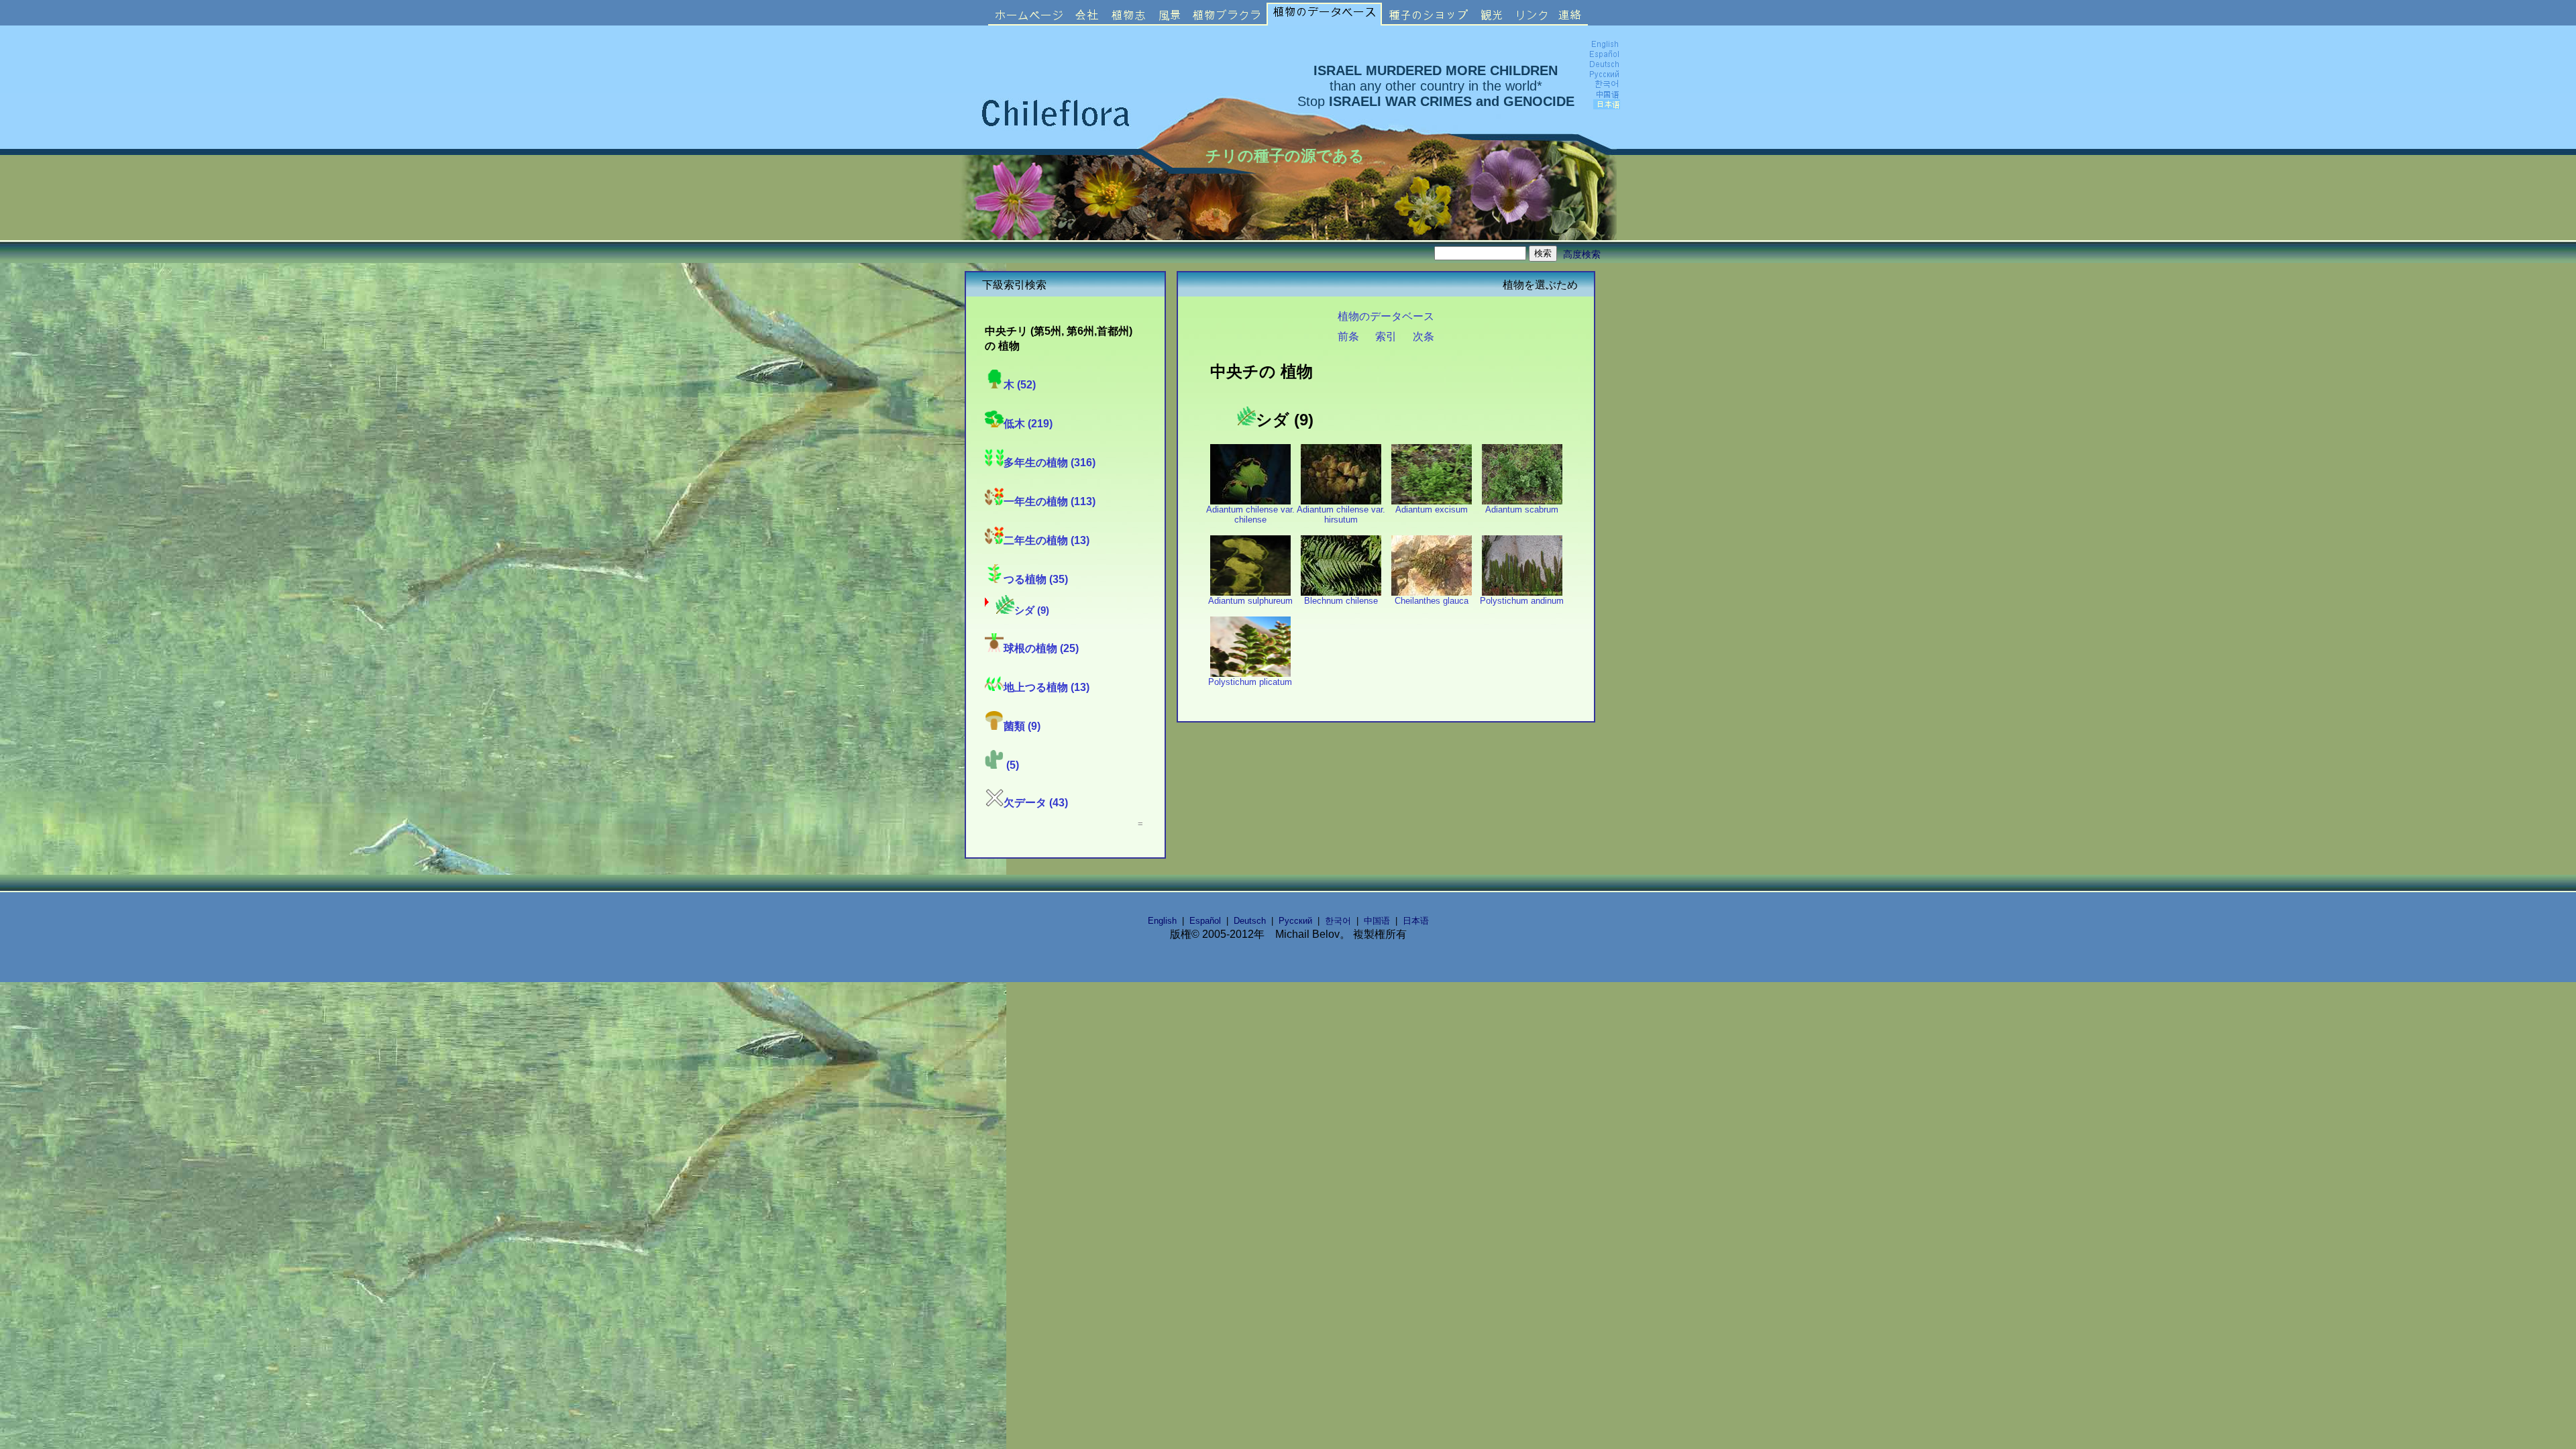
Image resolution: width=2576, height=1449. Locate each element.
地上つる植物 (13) (1046, 687)
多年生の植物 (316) (1050, 462)
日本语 (1416, 921)
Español (1205, 921)
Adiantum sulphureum (1250, 601)
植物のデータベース (1386, 316)
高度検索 (1582, 254)
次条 (1424, 336)
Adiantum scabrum (1522, 509)
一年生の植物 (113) (1050, 501)
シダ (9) (1032, 610)
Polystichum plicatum (1250, 682)
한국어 (1338, 921)
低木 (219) (1028, 423)
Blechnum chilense (1341, 601)
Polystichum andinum (1522, 601)
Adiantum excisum (1432, 509)
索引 (1386, 336)
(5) (1011, 765)
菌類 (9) (1022, 726)
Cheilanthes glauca (1432, 601)
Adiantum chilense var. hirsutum (1341, 515)
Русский (1295, 921)
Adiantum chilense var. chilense (1250, 515)
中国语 (1377, 921)
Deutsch (1250, 921)
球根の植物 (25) (1041, 648)
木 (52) (1020, 384)
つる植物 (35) (1036, 579)
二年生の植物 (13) (1046, 540)
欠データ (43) (1036, 802)
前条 (1348, 336)
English (1162, 921)
